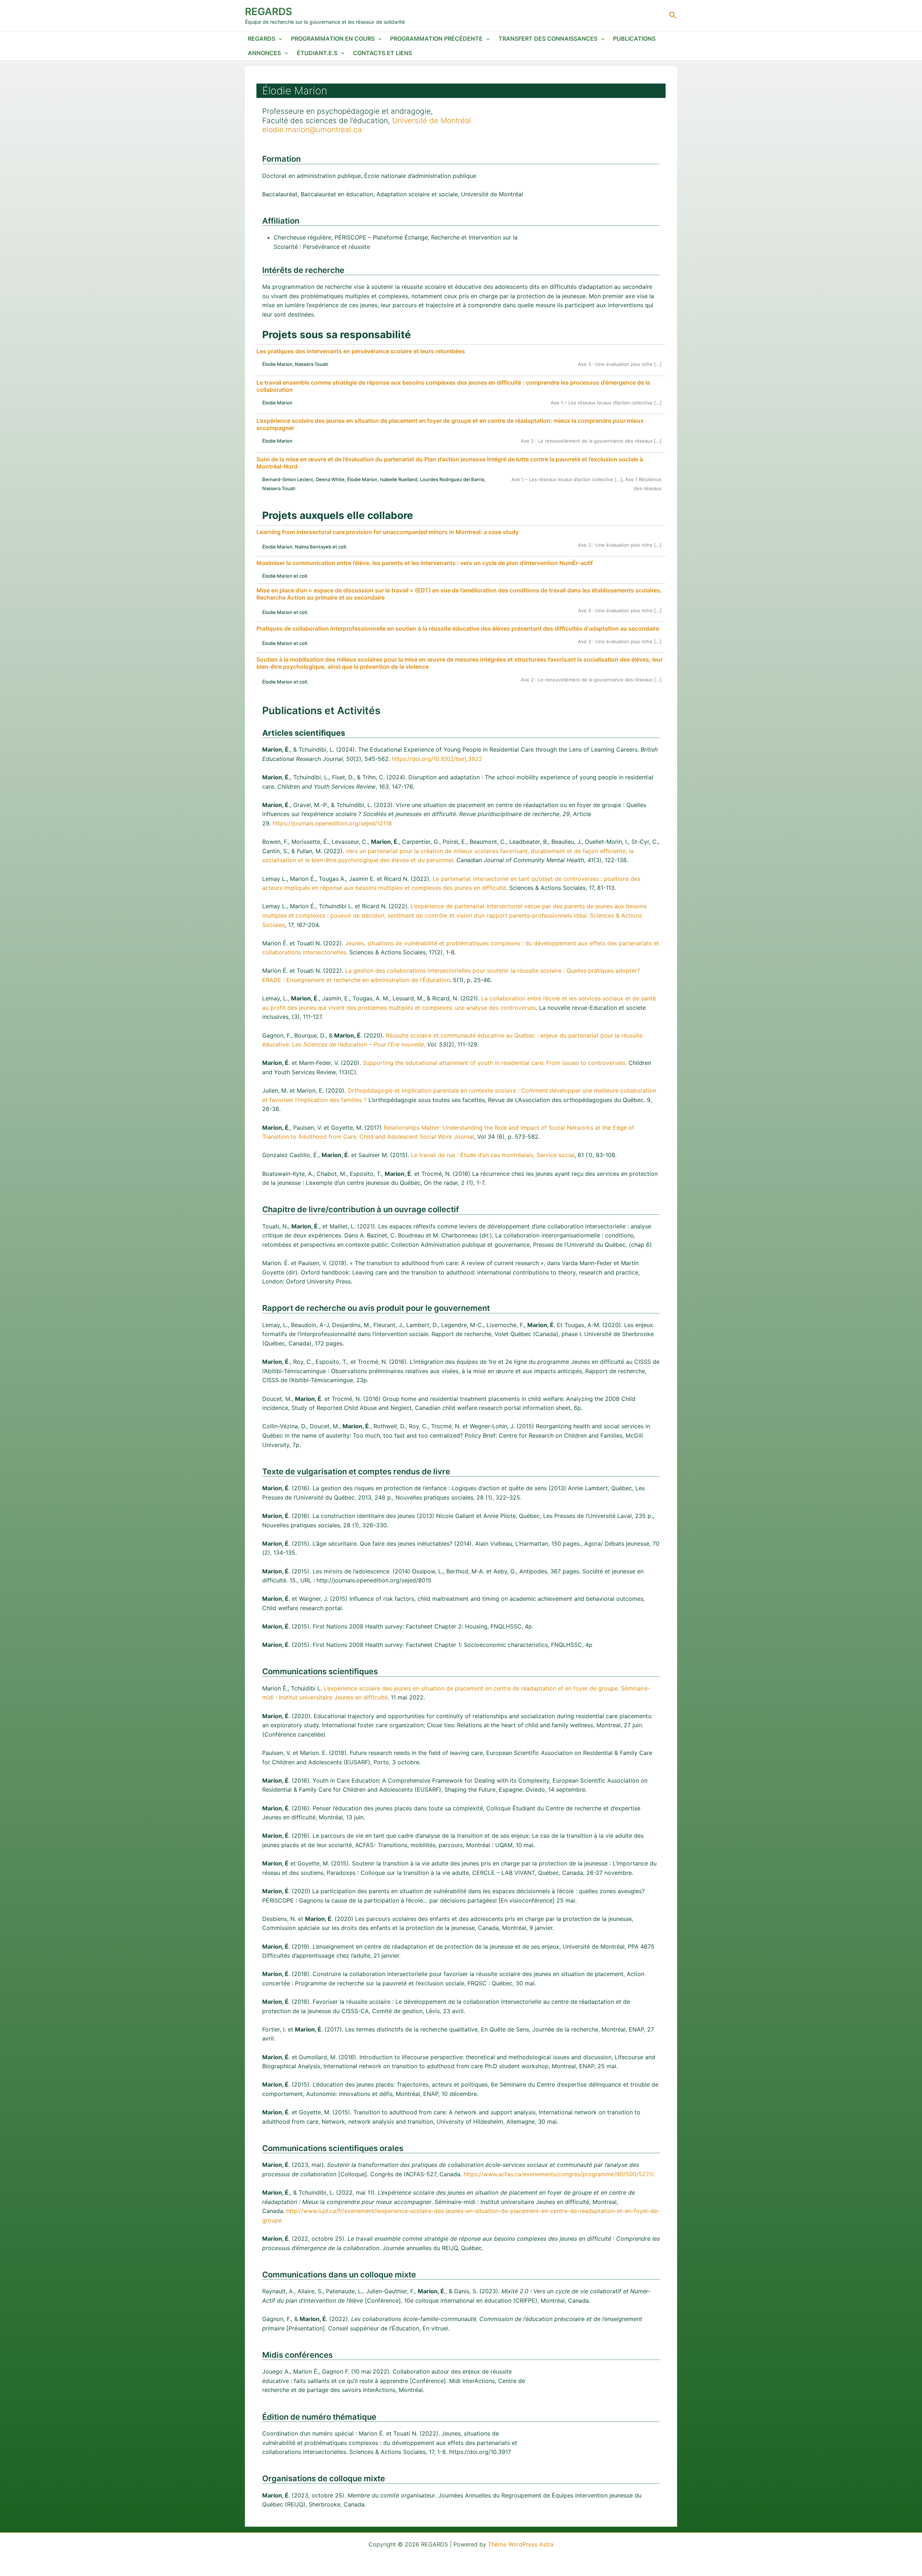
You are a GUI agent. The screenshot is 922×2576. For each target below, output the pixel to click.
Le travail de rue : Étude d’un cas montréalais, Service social (493, 1155)
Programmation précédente (436, 39)
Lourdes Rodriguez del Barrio (452, 479)
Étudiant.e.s (317, 53)
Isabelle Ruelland (399, 479)
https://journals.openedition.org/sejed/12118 (332, 823)
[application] (279, 39)
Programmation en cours (333, 39)
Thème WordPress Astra (521, 2544)
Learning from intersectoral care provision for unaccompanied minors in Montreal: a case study (388, 532)
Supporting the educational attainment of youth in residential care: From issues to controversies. (495, 1063)
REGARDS (268, 12)
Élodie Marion (277, 364)
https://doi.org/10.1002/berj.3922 (437, 759)
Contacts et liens (382, 53)
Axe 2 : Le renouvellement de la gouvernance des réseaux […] (591, 441)
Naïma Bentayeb (313, 547)
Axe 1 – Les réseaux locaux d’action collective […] (606, 403)
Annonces (264, 53)
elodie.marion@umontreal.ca (312, 129)
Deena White (330, 479)
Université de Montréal (432, 120)
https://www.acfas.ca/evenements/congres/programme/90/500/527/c (559, 2174)
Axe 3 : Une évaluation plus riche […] (620, 364)
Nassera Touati (312, 364)
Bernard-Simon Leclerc (288, 479)
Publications (634, 39)
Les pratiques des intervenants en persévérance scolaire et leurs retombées (361, 351)
